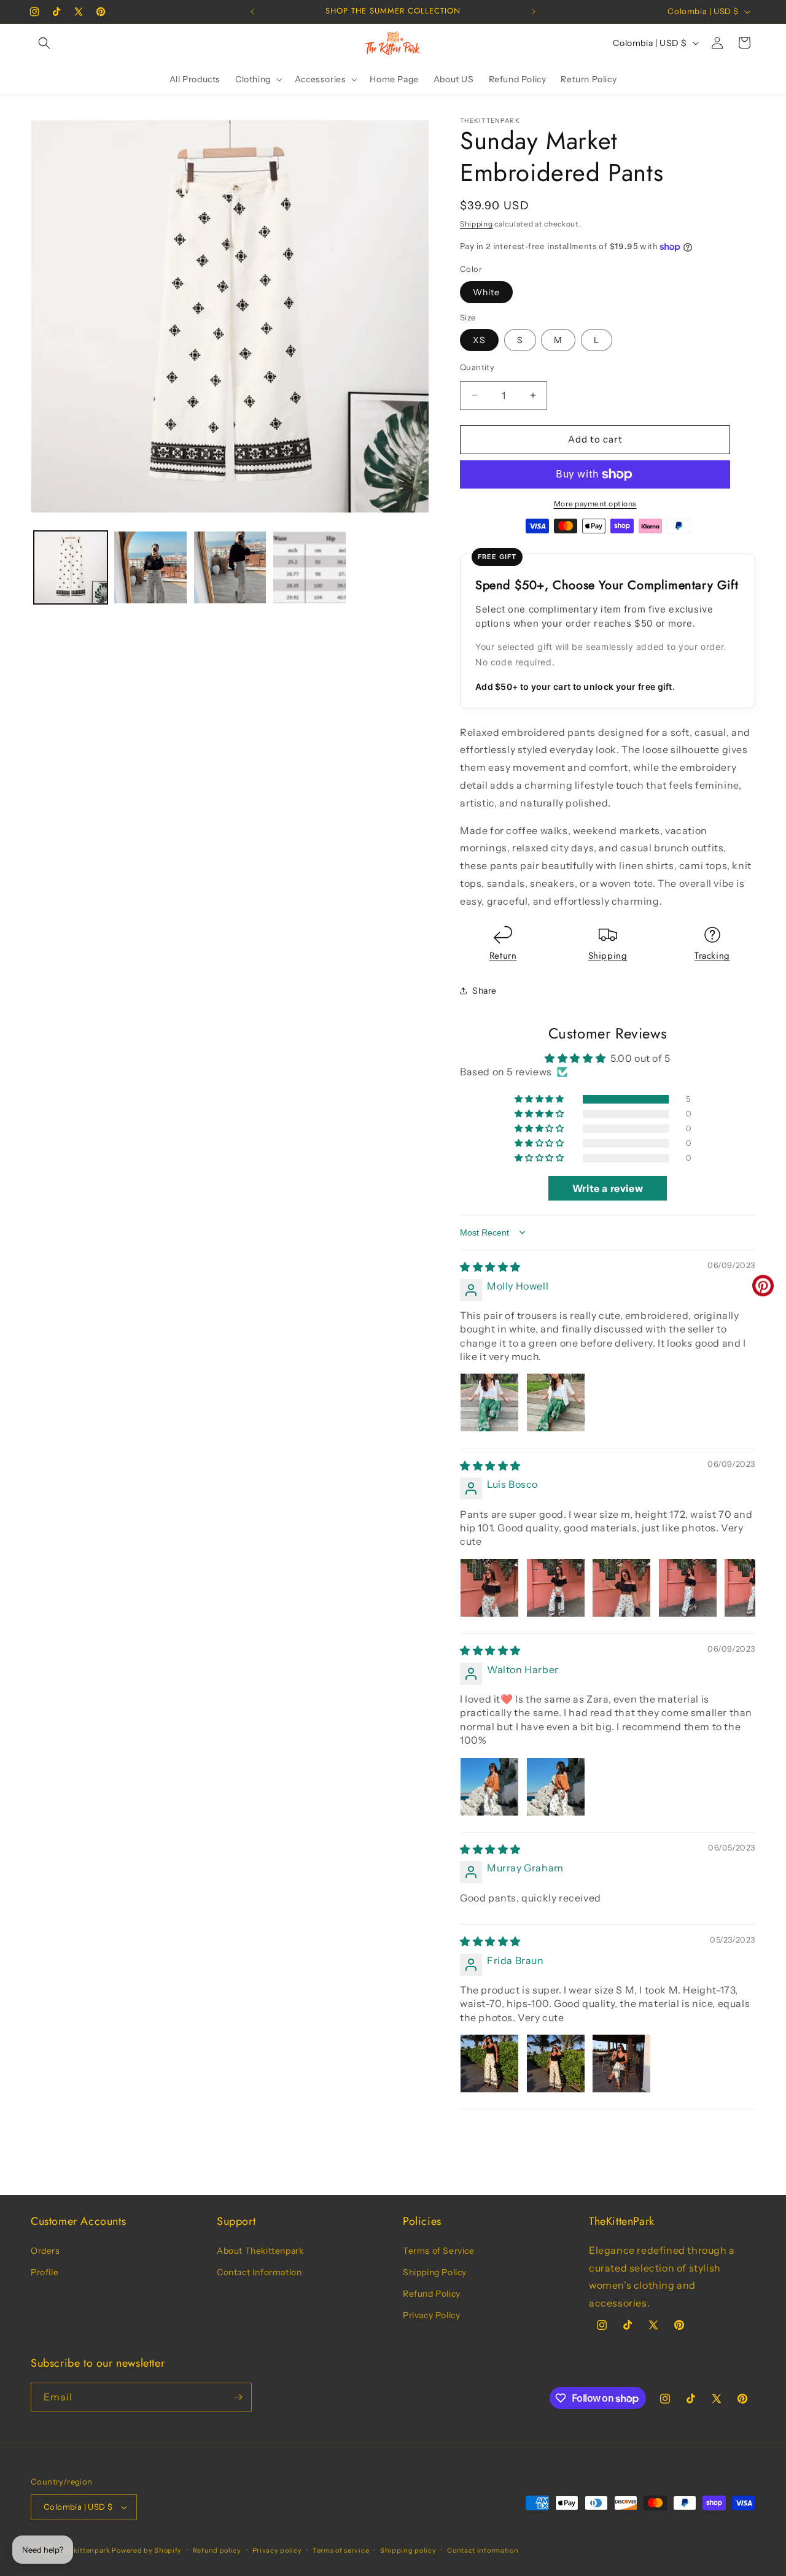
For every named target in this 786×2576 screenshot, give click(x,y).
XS (479, 340)
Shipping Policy (435, 2272)
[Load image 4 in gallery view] (309, 568)
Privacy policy (277, 2550)
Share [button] (484, 991)
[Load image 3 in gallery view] (230, 568)
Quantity (477, 367)
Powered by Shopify (147, 2550)
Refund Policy (432, 2294)
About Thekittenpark (260, 2251)
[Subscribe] (238, 2397)
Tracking (712, 956)
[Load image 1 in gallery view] (71, 568)
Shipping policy (408, 2550)
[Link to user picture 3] (621, 1588)
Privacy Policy (431, 2315)
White (486, 292)
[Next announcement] (534, 12)
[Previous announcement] (252, 12)
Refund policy (217, 2550)
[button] (44, 43)
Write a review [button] (608, 1188)
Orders (45, 2251)
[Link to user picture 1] (489, 1402)
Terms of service (341, 2550)
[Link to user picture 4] (688, 1588)
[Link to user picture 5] (753, 1588)
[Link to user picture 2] (556, 1402)
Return (503, 956)
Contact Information (259, 2272)
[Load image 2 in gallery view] (150, 568)
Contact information (483, 2550)
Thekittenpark (85, 2550)
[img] (490, 1267)
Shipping (477, 224)
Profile (45, 2272)
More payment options (595, 504)
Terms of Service (439, 2251)
